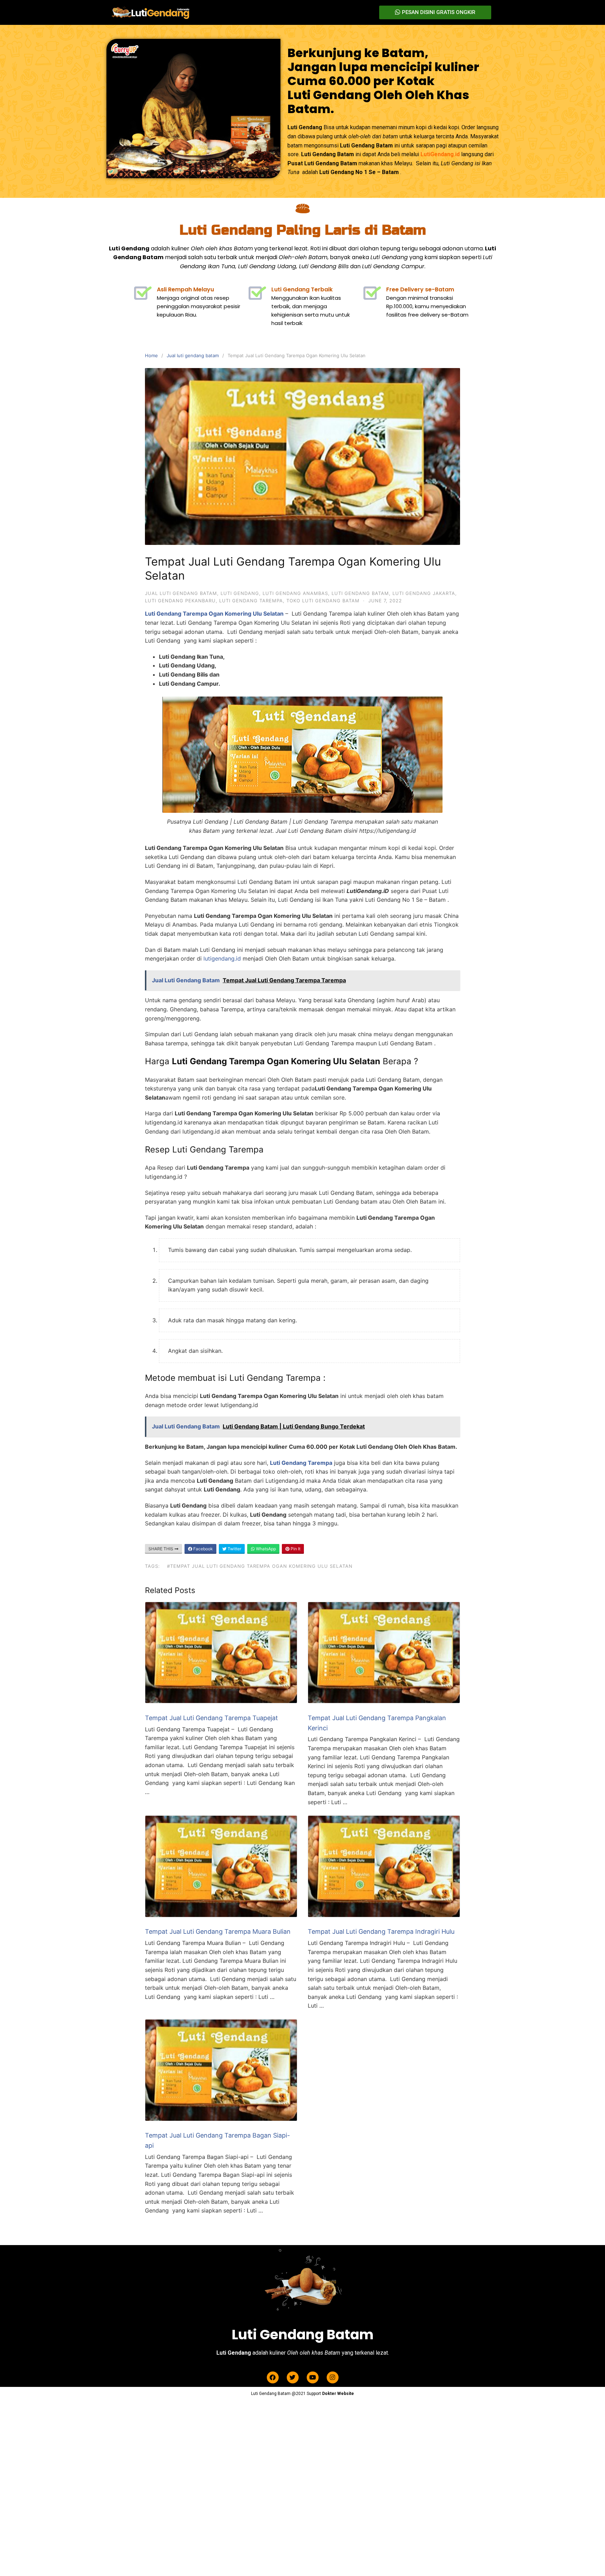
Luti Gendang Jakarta (424, 593)
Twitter (234, 1549)
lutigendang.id (222, 958)
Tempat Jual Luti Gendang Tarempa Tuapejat (211, 1718)
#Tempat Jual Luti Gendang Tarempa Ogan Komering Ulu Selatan (260, 1566)
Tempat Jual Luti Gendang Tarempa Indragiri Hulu (381, 1931)
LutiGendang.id (440, 154)
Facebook (203, 1549)
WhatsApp (265, 1549)
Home (151, 355)
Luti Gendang (240, 593)
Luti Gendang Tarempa (251, 601)
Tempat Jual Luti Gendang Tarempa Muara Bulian (218, 1931)
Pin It (295, 1549)
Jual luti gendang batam (193, 355)
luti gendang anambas (295, 593)
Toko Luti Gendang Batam (323, 601)
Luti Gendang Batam (360, 593)
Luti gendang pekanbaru (180, 601)
